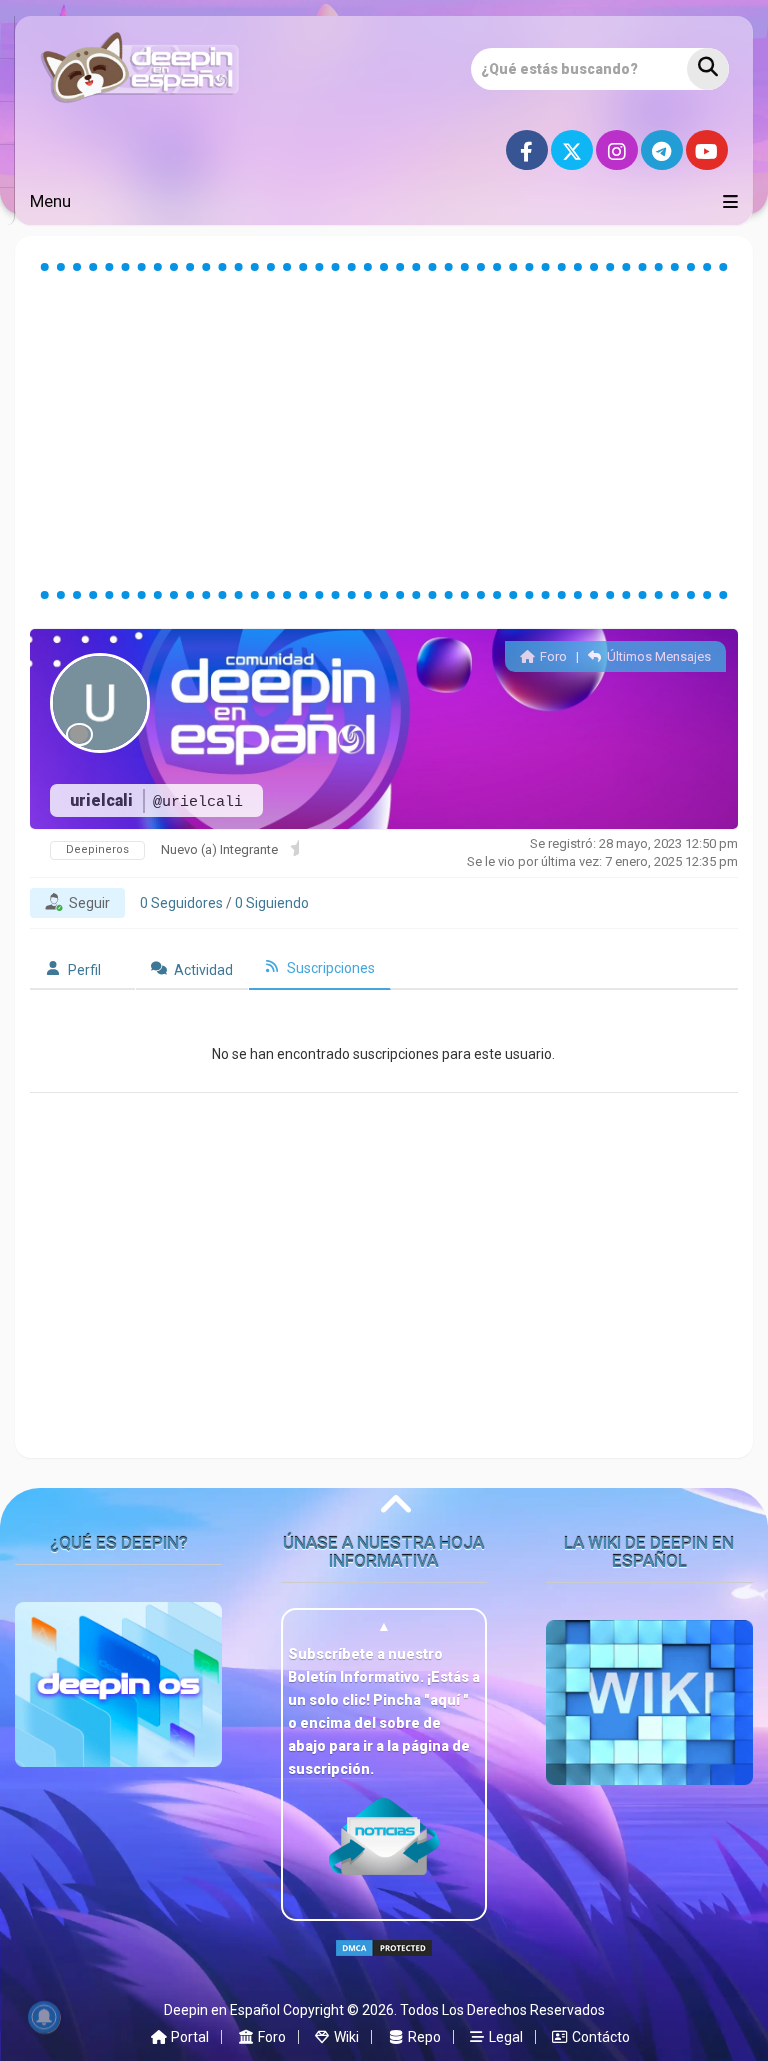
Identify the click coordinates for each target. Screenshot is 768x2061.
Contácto (599, 2037)
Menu (50, 201)
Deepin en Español (222, 2010)
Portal (188, 2037)
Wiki (345, 2037)
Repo (423, 2037)
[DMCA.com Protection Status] (384, 1965)
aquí (446, 1700)
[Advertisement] (384, 431)
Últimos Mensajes (657, 656)
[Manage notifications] (44, 2017)
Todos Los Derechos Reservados (502, 2010)
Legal (504, 2037)
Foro (551, 656)
